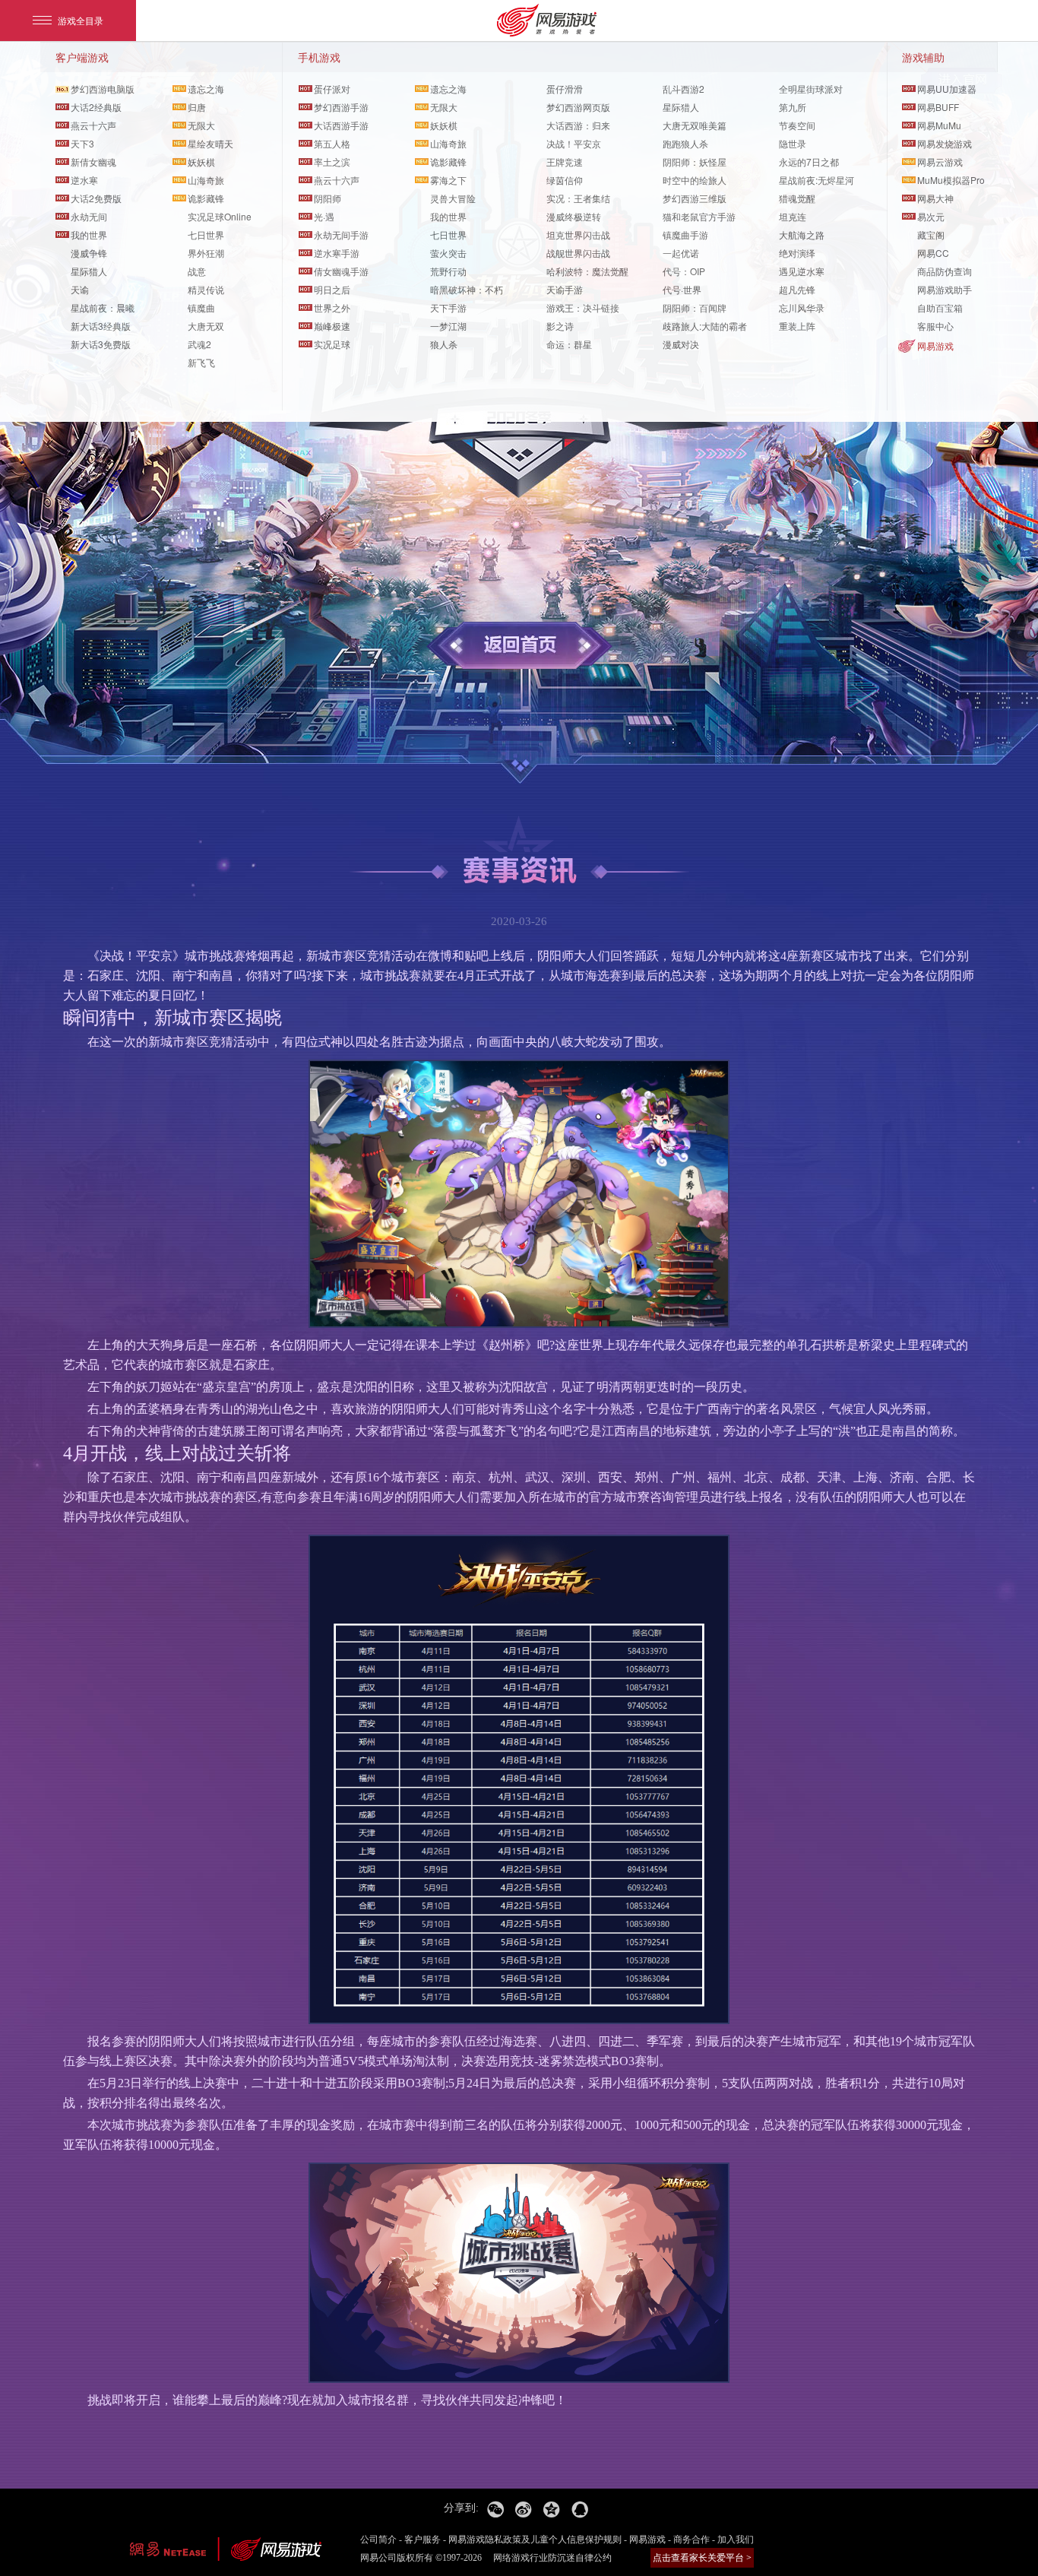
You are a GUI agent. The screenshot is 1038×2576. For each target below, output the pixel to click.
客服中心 (935, 326)
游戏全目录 (81, 20)
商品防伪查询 (945, 271)
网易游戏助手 (945, 289)
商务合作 (691, 2540)
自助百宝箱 (940, 307)
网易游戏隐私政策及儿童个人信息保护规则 (535, 2540)
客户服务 (422, 2540)
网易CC (933, 253)
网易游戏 (935, 345)
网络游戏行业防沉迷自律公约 (552, 2558)
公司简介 (378, 2540)
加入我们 (736, 2540)
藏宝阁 (931, 234)
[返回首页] (519, 645)
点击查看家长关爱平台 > (702, 2558)
